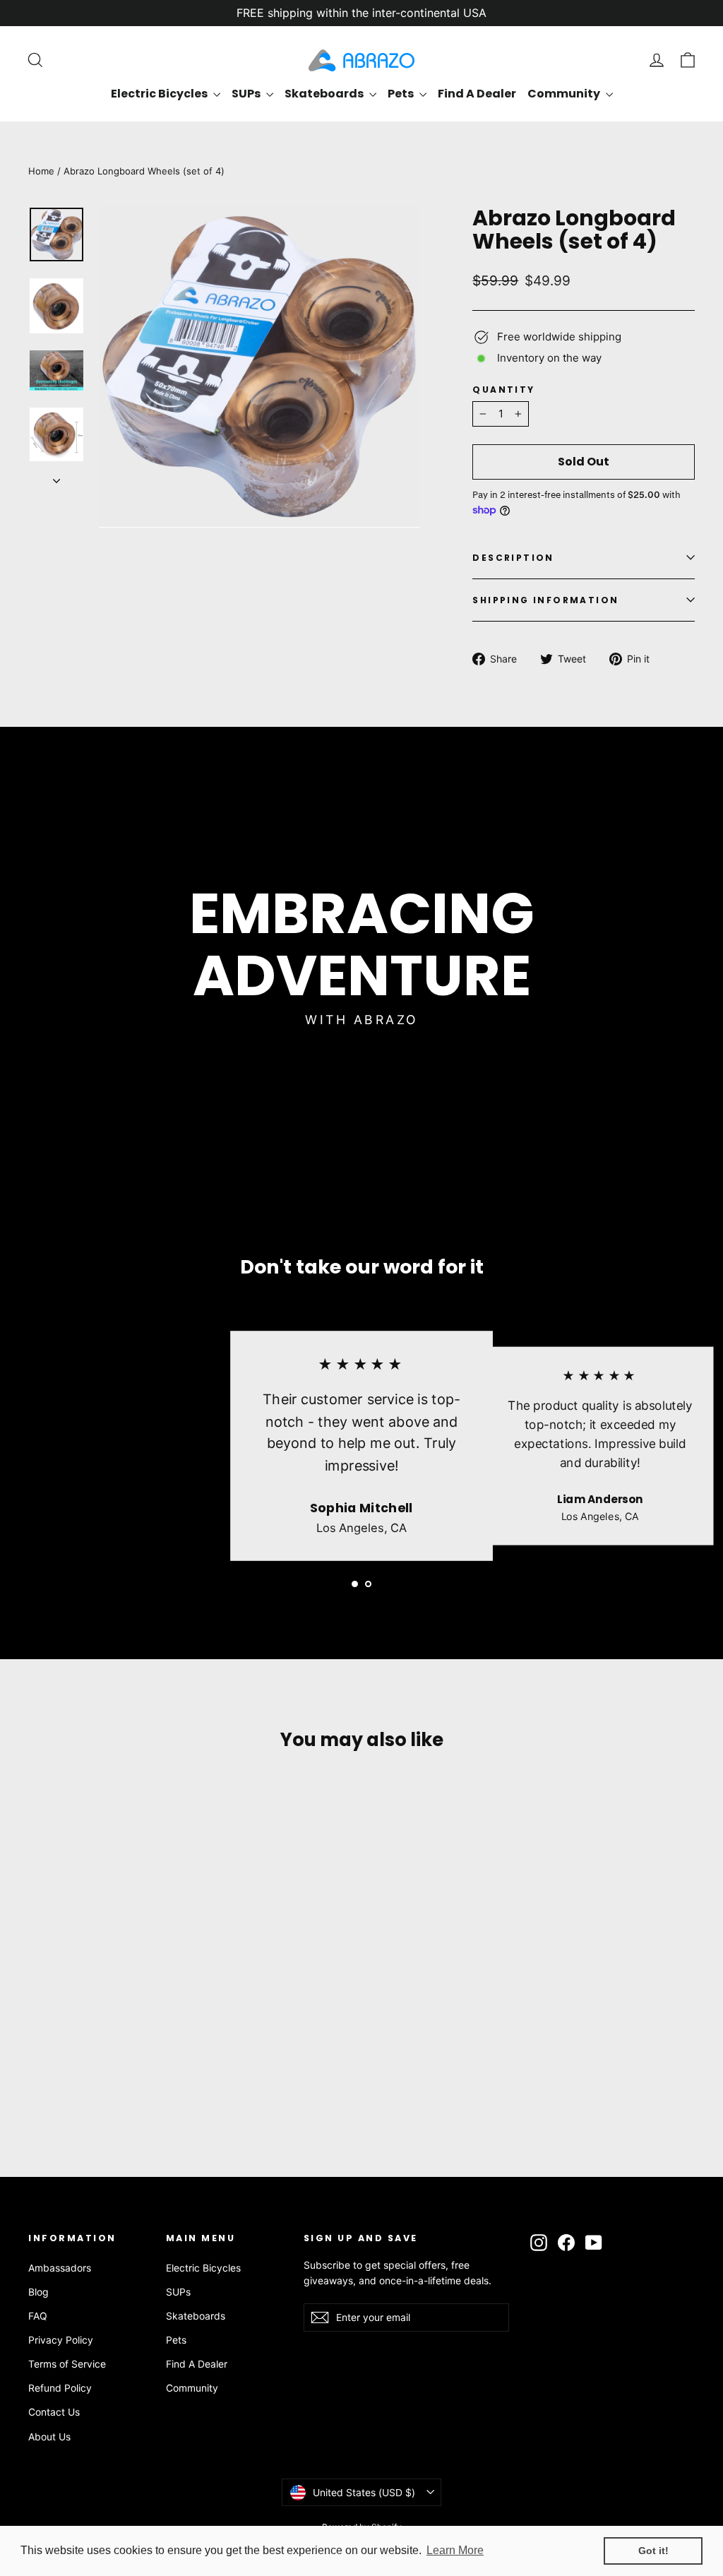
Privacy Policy (61, 2340)
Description (513, 558)
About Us (49, 2436)
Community (565, 94)
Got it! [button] (653, 2551)
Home (41, 171)
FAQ (38, 2316)
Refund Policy (60, 2388)
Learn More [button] (455, 2550)
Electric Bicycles (160, 94)
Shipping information (545, 600)
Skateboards (325, 94)
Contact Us (54, 2412)
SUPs (247, 94)
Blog (38, 2292)
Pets (402, 94)
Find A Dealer (477, 94)
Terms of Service (67, 2364)
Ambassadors (60, 2268)
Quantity (503, 390)
